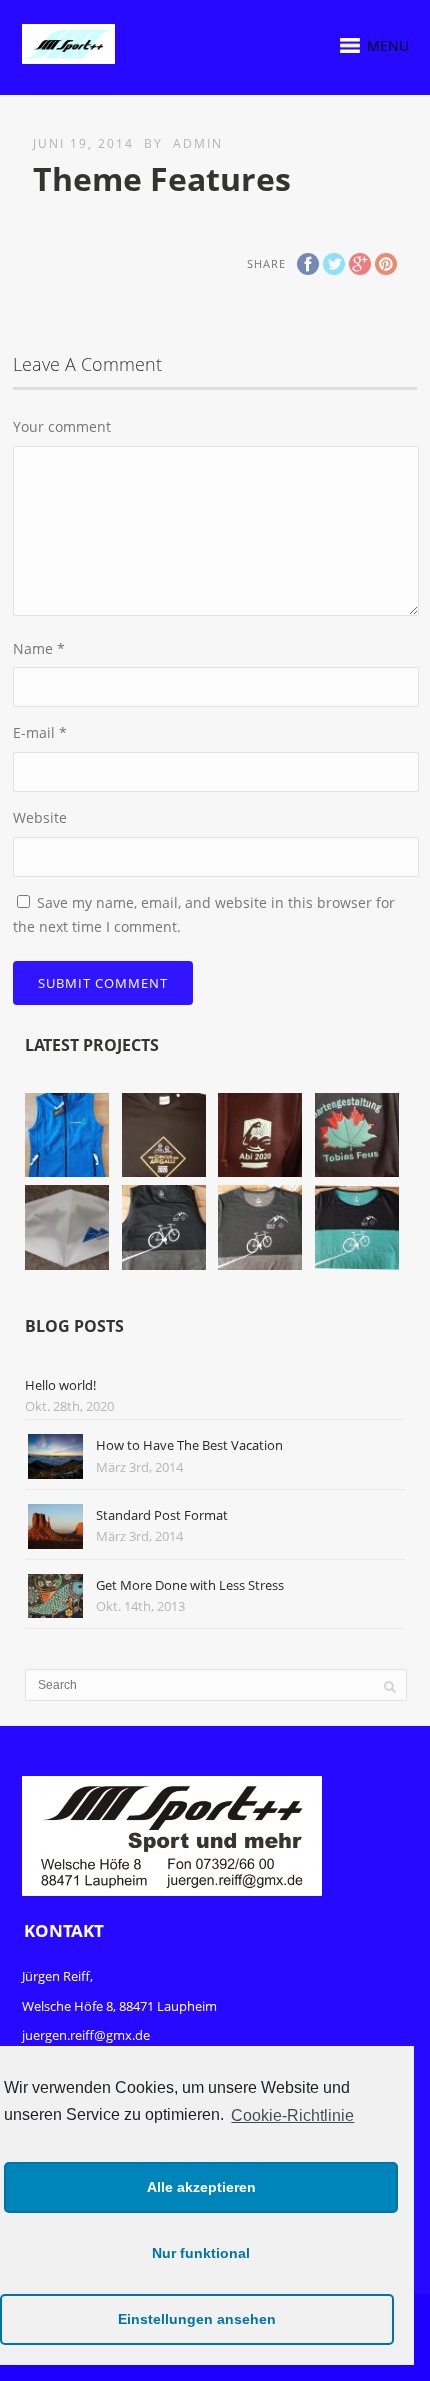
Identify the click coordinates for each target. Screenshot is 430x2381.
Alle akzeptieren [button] (201, 2187)
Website (40, 817)
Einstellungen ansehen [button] (197, 2319)
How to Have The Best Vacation (189, 1445)
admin (198, 143)
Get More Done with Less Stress (190, 1585)
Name (39, 648)
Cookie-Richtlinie (292, 2115)
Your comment (62, 426)
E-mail (40, 732)
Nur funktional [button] (201, 2253)
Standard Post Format (162, 1515)
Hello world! (60, 1385)
